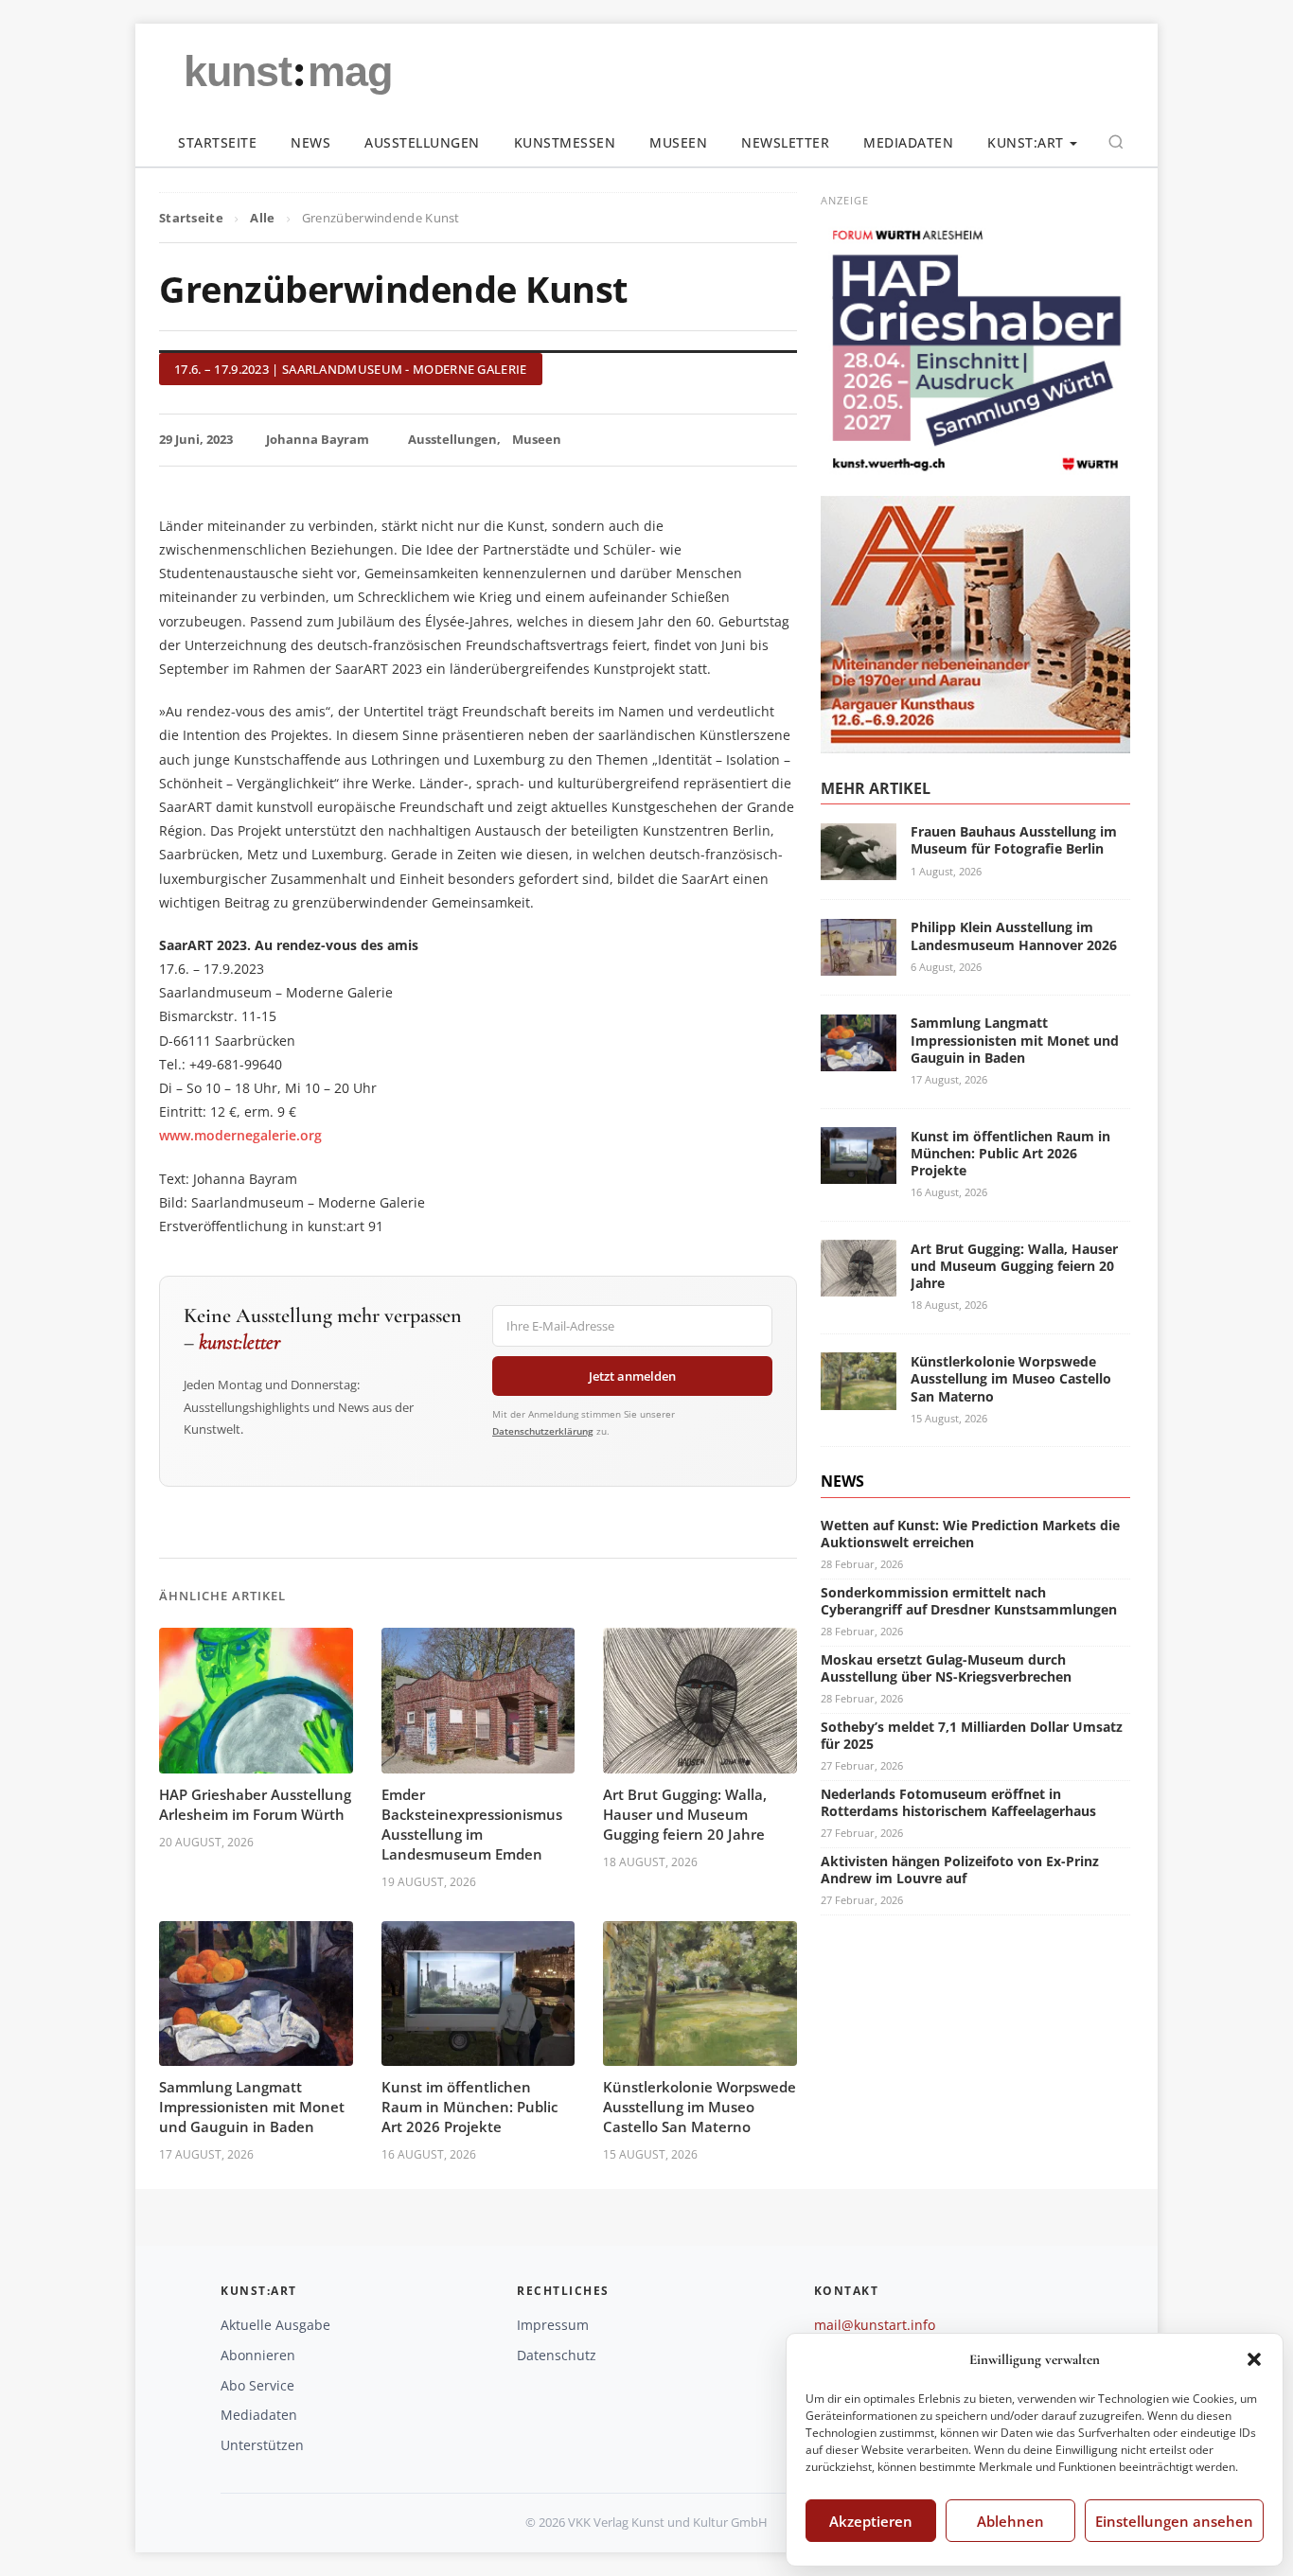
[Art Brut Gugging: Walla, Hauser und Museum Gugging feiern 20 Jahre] (859, 1285)
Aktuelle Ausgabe (275, 2325)
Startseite (217, 142)
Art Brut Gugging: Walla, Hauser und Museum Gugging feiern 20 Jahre (685, 1814)
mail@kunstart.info (875, 2325)
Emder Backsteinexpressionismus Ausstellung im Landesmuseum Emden (472, 1824)
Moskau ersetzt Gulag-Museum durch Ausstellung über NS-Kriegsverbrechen (946, 1667)
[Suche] (1116, 142)
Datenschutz (557, 2355)
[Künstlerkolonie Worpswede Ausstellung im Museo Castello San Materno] (859, 1398)
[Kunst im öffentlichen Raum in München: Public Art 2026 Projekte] (859, 1172)
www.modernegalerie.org (240, 1135)
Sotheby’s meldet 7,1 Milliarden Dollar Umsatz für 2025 (972, 1734)
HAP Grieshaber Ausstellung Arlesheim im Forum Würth (255, 1804)
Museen (678, 142)
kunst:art (1026, 142)
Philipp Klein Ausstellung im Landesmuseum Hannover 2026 (1014, 935)
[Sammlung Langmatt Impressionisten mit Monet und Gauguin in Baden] (859, 1059)
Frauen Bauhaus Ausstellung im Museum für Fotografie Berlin (1014, 840)
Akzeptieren (871, 2521)
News (310, 142)
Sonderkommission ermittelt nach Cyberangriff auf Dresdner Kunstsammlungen (969, 1600)
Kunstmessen (565, 142)
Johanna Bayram (318, 439)
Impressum (553, 2325)
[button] (1254, 2359)
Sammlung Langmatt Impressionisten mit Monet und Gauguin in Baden (252, 2107)
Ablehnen (1010, 2521)
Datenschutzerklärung (543, 1431)
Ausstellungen (422, 142)
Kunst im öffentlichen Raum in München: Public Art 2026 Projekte (469, 2107)
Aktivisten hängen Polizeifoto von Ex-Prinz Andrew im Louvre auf (960, 1869)
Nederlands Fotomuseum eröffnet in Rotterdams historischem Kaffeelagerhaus (958, 1801)
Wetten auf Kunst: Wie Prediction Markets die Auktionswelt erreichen (970, 1533)
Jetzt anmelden (632, 1376)
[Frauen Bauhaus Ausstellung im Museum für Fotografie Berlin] (859, 868)
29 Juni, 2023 (196, 439)
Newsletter (785, 142)
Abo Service (257, 2385)
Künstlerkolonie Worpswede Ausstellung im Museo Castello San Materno (700, 2107)
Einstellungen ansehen (1174, 2521)
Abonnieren (258, 2355)
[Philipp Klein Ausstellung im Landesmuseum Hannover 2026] (859, 964)
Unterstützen (262, 2445)
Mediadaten (908, 142)
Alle (262, 218)
